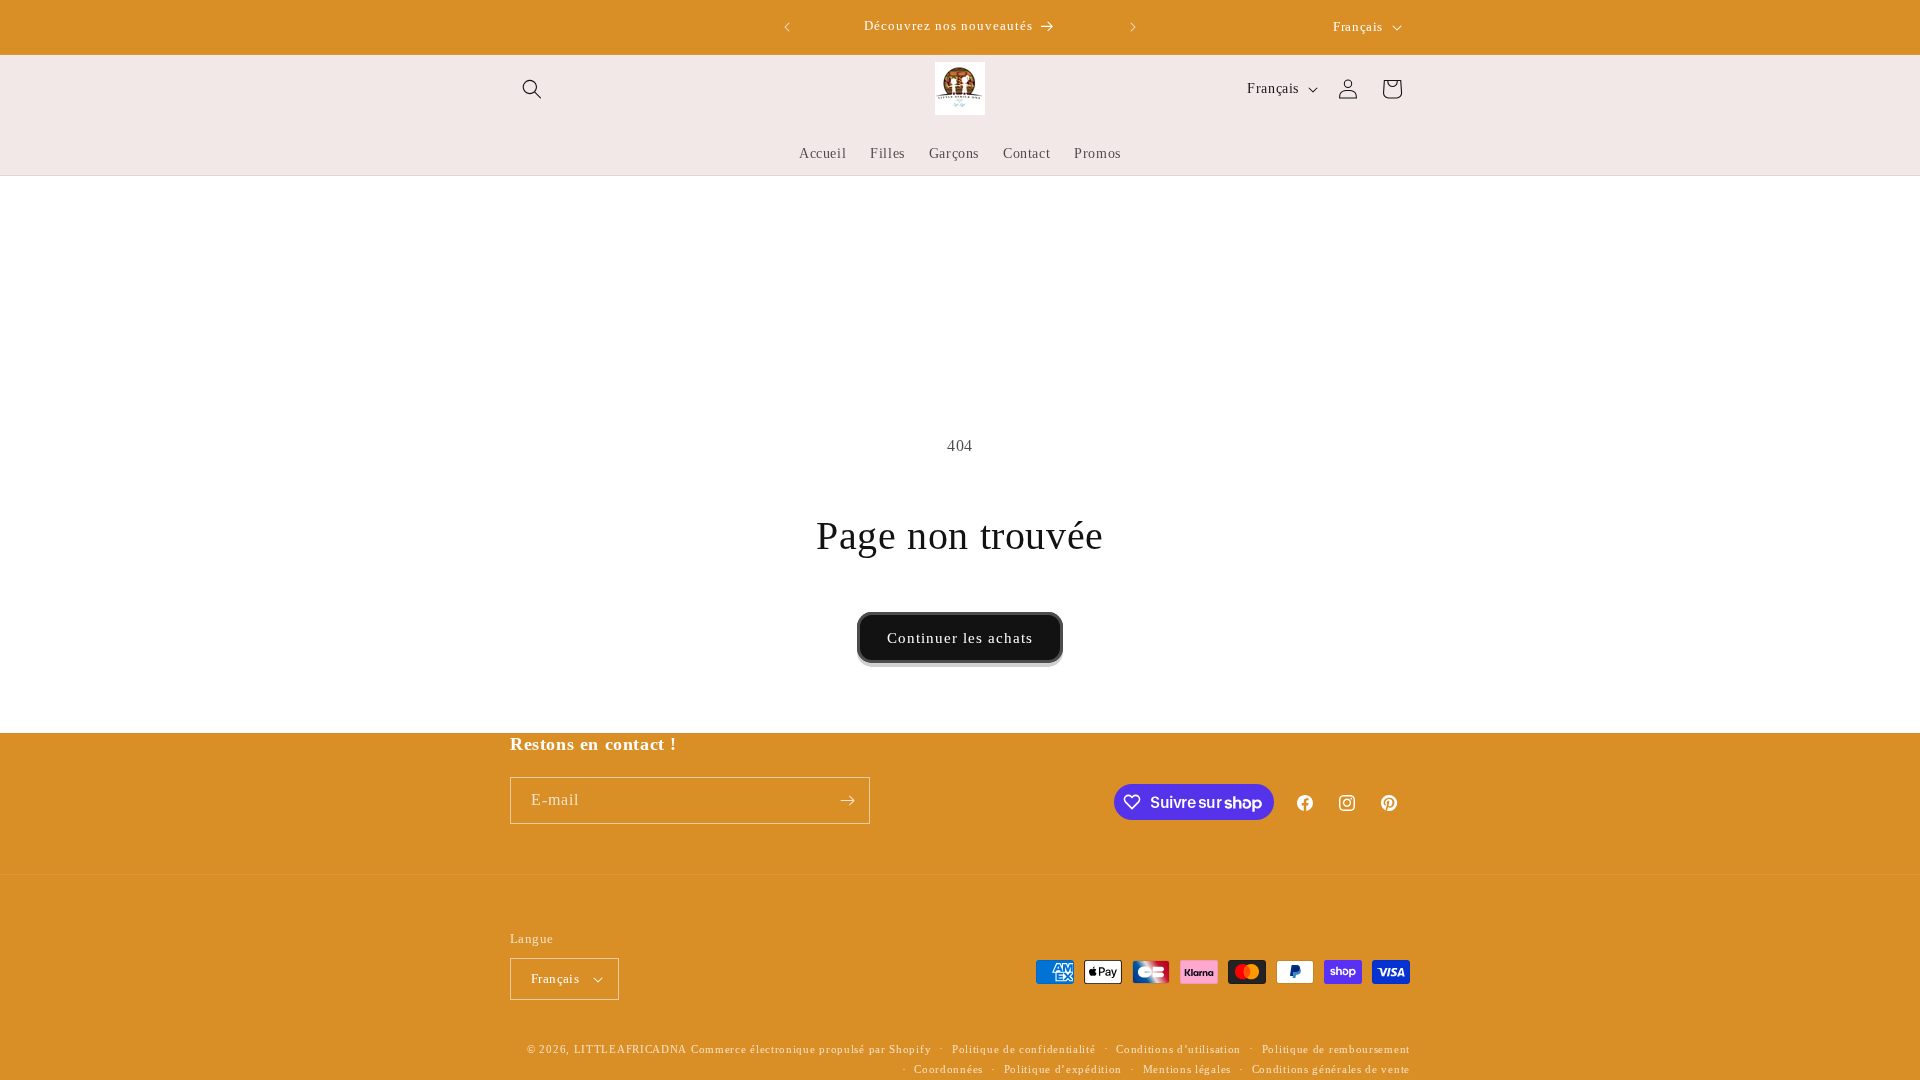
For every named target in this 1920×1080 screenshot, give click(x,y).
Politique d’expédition (1063, 1069)
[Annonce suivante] (1133, 27)
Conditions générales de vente (1331, 1069)
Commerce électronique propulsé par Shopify (811, 1049)
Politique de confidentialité (1024, 1049)
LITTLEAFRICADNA (631, 1049)
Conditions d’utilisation (1178, 1049)
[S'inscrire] (847, 800)
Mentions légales (1187, 1069)
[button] (532, 89)
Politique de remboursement (1336, 1049)
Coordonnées (948, 1069)
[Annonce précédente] (787, 27)
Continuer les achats (960, 638)
